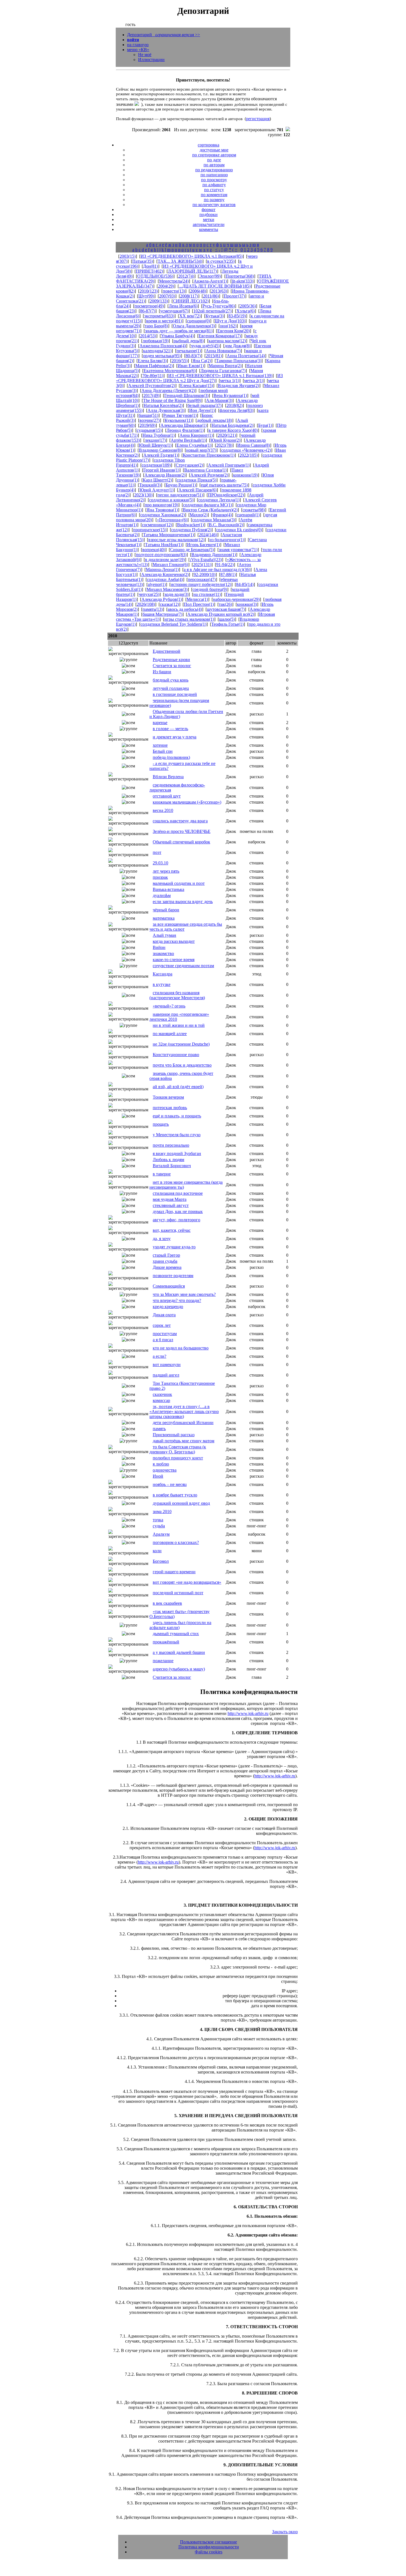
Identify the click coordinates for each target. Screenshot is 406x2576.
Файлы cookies (209, 2552)
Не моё (145, 55)
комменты (209, 229)
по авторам (214, 165)
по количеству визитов (214, 205)
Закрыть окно (285, 2532)
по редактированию (214, 170)
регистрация (258, 119)
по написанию (214, 175)
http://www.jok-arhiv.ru (248, 1713)
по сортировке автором (214, 155)
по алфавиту (214, 185)
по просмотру (214, 180)
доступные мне (214, 150)
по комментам (214, 195)
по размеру (214, 200)
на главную (138, 45)
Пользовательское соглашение (209, 2542)
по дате (214, 160)
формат (209, 210)
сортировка (209, 145)
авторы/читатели (209, 224)
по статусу (214, 190)
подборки (209, 215)
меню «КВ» (138, 50)
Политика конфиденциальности (209, 2547)
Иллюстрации (151, 60)
